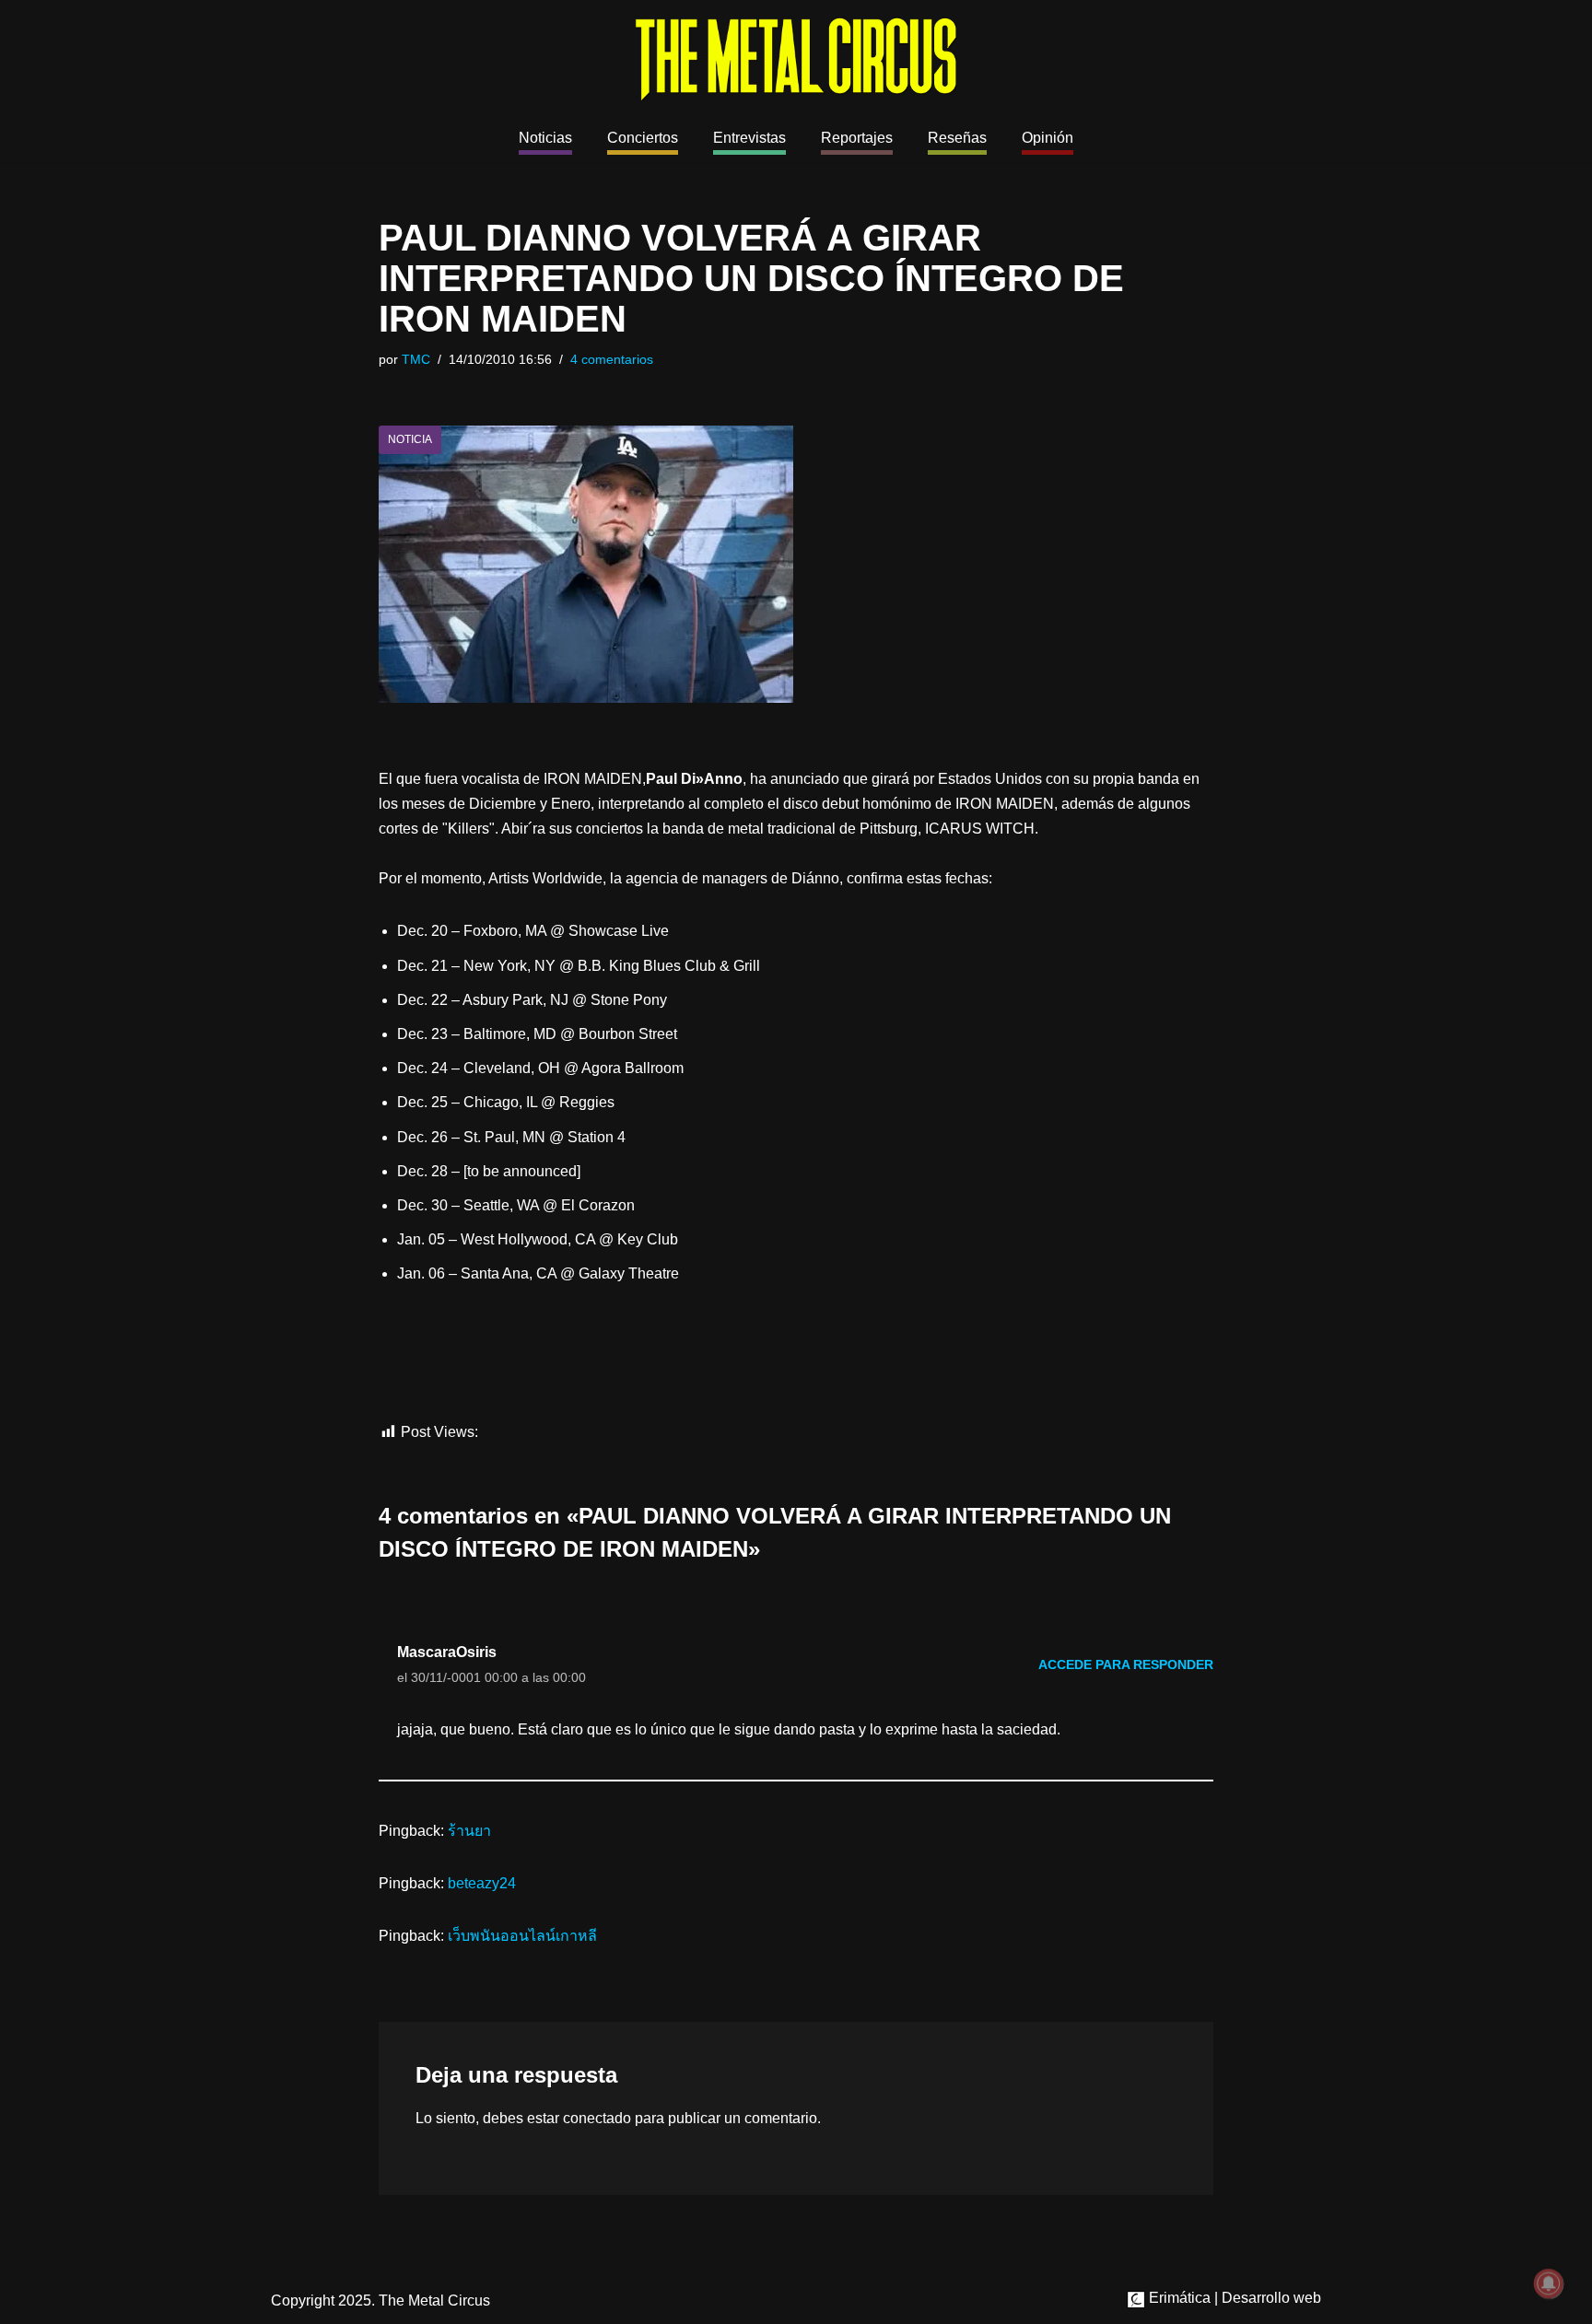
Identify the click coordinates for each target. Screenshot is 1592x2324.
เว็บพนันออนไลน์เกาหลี (522, 1936)
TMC (416, 359)
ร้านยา (469, 1831)
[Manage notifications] (1549, 2283)
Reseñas (957, 138)
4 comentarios (612, 359)
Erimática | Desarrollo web (1233, 2298)
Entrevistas (749, 138)
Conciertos (643, 138)
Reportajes (857, 138)
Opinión (1048, 138)
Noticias (545, 138)
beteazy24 (482, 1883)
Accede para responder (1126, 1664)
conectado (597, 2118)
